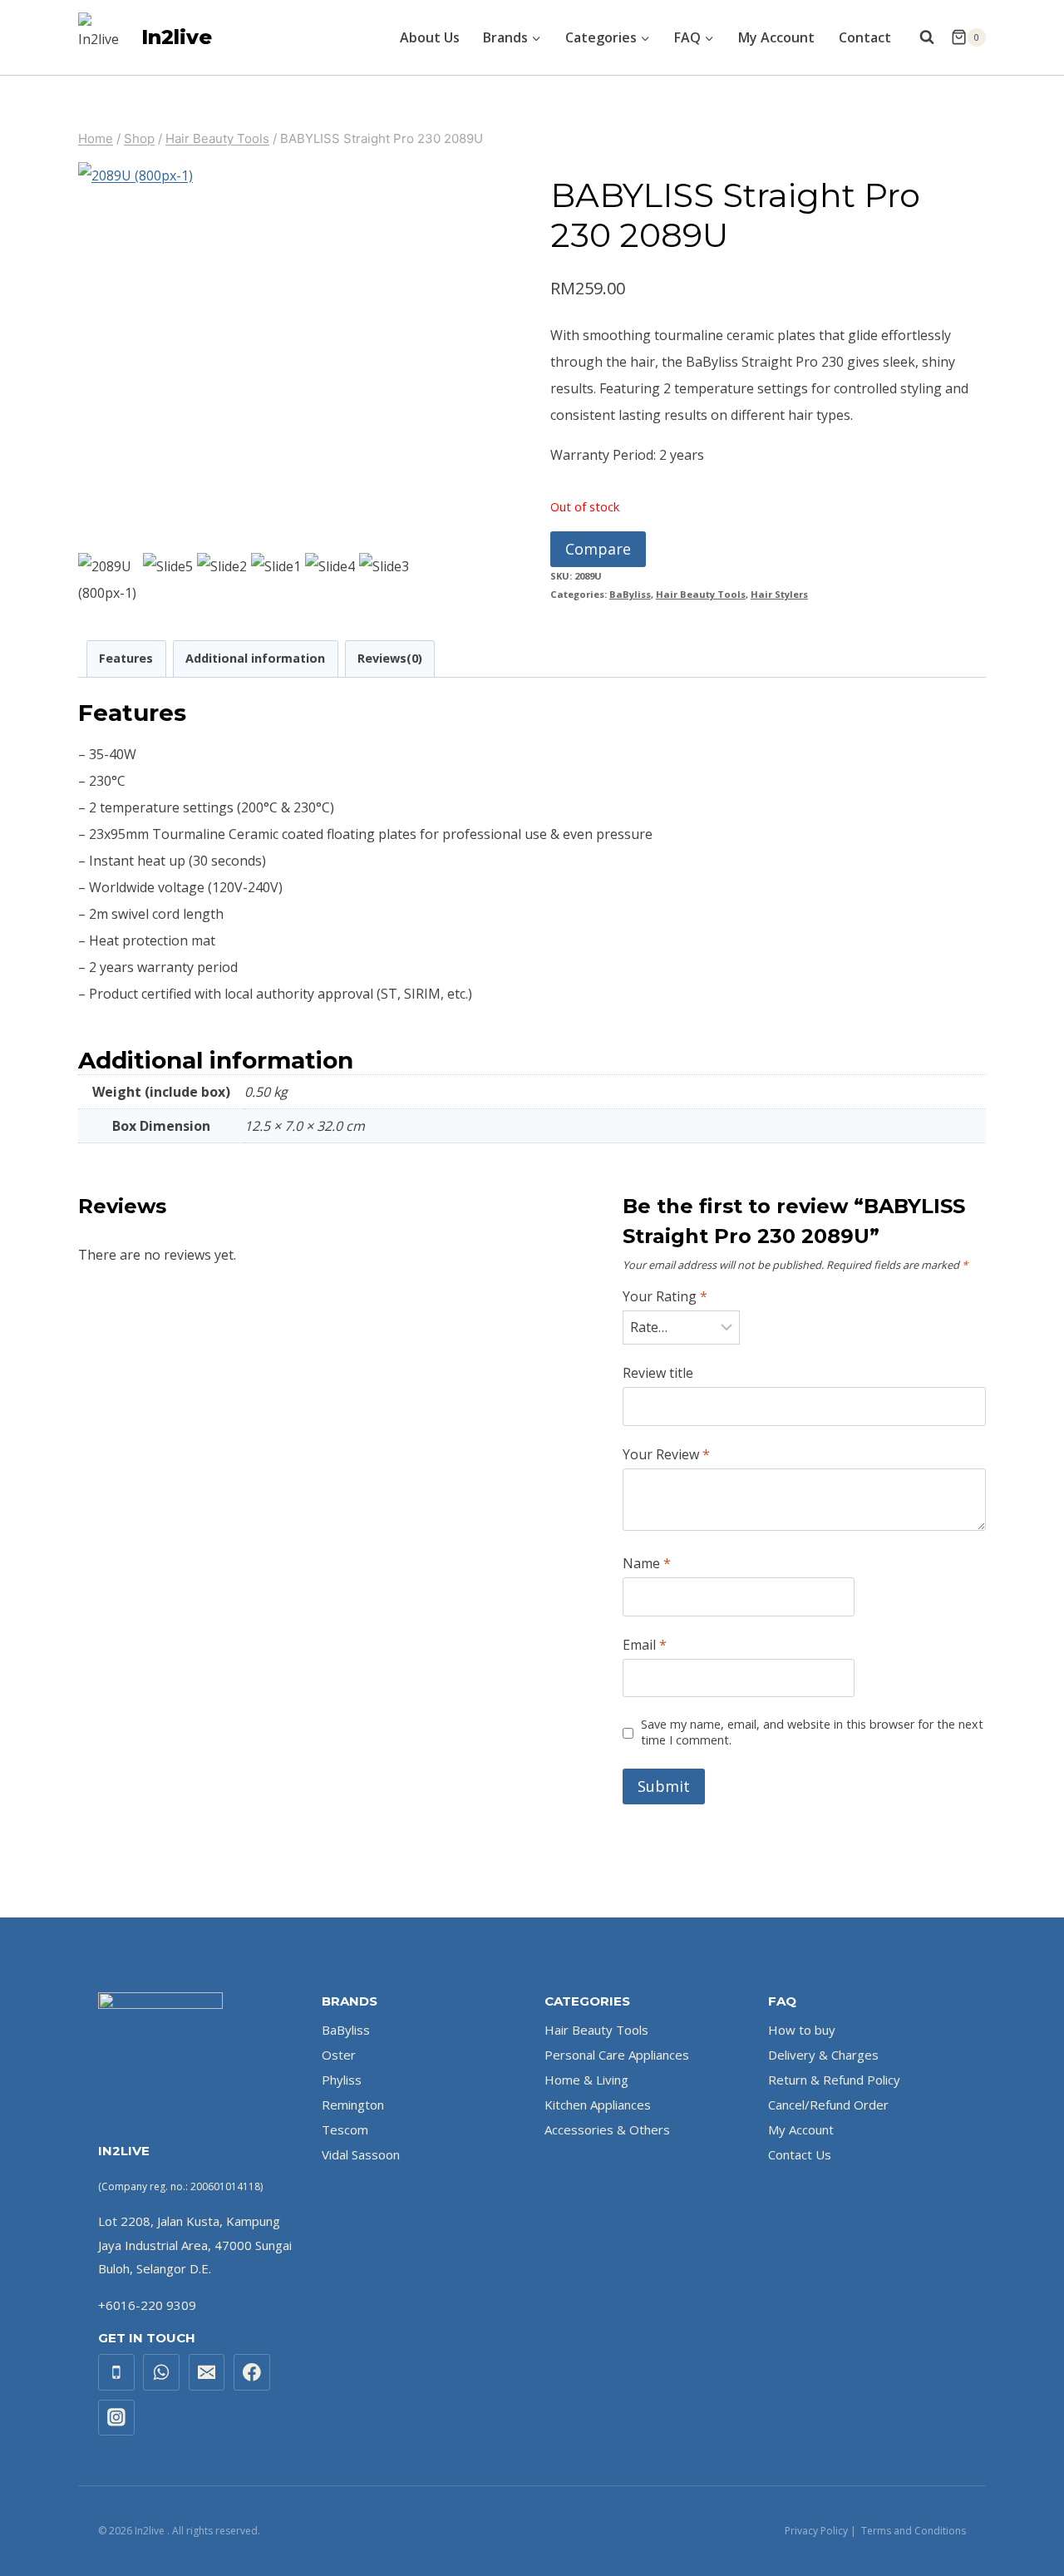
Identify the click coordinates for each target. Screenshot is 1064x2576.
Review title (658, 1373)
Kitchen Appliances (598, 2105)
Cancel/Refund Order (828, 2105)
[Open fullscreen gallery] (448, 532)
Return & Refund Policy (834, 2080)
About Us (430, 37)
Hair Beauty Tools (701, 594)
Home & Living (586, 2080)
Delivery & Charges (823, 2055)
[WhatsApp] (161, 2372)
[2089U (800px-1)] (271, 355)
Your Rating (665, 1297)
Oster (339, 2055)
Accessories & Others (607, 2129)
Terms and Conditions (914, 2531)
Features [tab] (126, 658)
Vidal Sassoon (361, 2154)
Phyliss (342, 2080)
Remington (353, 2105)
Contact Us (800, 2154)
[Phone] (116, 2372)
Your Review (666, 1455)
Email (645, 1645)
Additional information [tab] (255, 658)
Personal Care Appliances (617, 2055)
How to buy (802, 2030)
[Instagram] (116, 2418)
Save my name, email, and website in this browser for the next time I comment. (812, 1732)
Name (647, 1564)
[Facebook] (252, 2372)
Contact (865, 37)
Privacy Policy (816, 2531)
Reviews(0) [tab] (390, 658)
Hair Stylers (779, 594)
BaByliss (630, 594)
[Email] (207, 2372)
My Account (776, 37)
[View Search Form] (927, 37)
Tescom (345, 2129)
